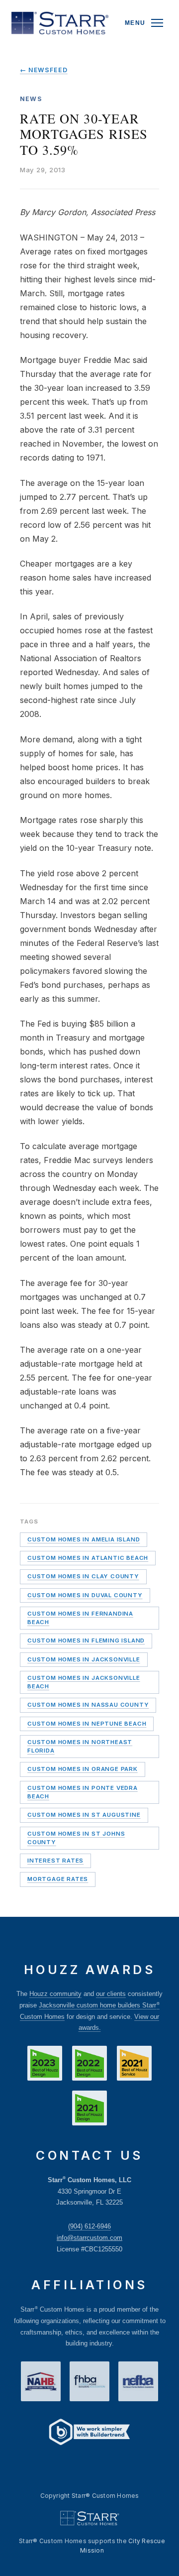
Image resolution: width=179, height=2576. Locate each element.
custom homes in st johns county (76, 1838)
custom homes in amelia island (84, 1539)
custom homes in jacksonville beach (84, 1682)
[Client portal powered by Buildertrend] (89, 2433)
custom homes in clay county (83, 1576)
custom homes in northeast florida (80, 1746)
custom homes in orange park (83, 1769)
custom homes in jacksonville (84, 1659)
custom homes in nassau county (88, 1705)
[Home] (59, 23)
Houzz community (55, 1994)
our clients (111, 1994)
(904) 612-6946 (89, 2226)
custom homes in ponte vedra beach (83, 1792)
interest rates (55, 1861)
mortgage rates (58, 1879)
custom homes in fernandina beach (80, 1618)
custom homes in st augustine (84, 1815)
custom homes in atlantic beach (88, 1558)
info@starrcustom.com (89, 2238)
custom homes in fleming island (86, 1640)
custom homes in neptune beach (87, 1724)
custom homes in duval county (85, 1595)
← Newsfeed (44, 70)
